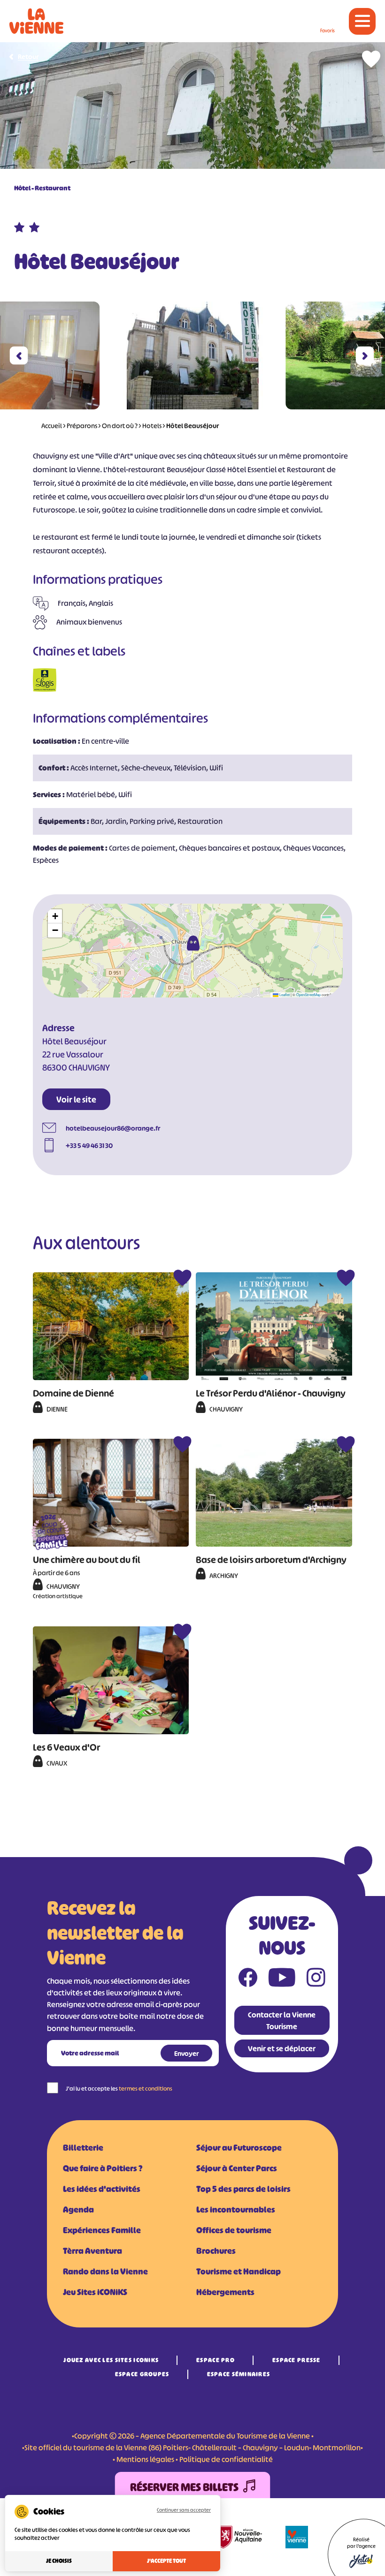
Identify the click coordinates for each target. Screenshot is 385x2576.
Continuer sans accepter (184, 2510)
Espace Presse (296, 2360)
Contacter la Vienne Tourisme (282, 2021)
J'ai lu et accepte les (119, 2089)
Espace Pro (216, 2360)
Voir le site (76, 1100)
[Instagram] (316, 1979)
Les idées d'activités (102, 2189)
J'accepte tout (166, 2561)
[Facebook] (248, 1979)
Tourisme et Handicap (239, 2272)
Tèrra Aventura (92, 2251)
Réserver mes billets (184, 2487)
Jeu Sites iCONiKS (95, 2292)
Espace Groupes (142, 2374)
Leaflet (284, 994)
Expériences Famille (102, 2230)
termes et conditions (146, 2089)
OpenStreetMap (308, 994)
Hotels (152, 426)
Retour (28, 57)
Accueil (52, 426)
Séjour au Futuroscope (239, 2148)
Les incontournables (236, 2210)
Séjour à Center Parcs (237, 2168)
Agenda (78, 2210)
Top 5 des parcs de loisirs (243, 2189)
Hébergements (225, 2292)
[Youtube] (282, 1979)
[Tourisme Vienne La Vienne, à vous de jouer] (36, 21)
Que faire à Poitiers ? (103, 2168)
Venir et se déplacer (282, 2048)
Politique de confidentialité (226, 2459)
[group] (192, 355)
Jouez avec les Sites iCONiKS (111, 2360)
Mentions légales (145, 2459)
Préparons (82, 426)
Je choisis (59, 2561)
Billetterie (83, 2148)
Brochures (216, 2251)
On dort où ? (120, 426)
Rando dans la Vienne (105, 2272)
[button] (19, 356)
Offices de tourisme (234, 2230)
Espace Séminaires (239, 2374)
